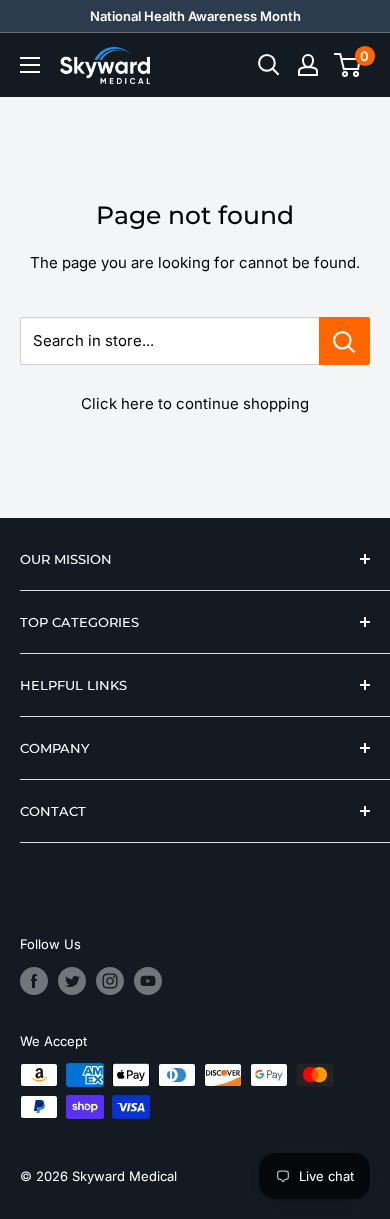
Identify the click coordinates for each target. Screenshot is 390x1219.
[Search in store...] (344, 341)
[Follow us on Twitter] (72, 981)
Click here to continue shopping (195, 403)
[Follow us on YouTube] (148, 981)
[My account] (308, 65)
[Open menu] (30, 65)
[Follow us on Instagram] (110, 981)
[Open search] (269, 65)
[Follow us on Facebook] (34, 981)
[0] (348, 65)
